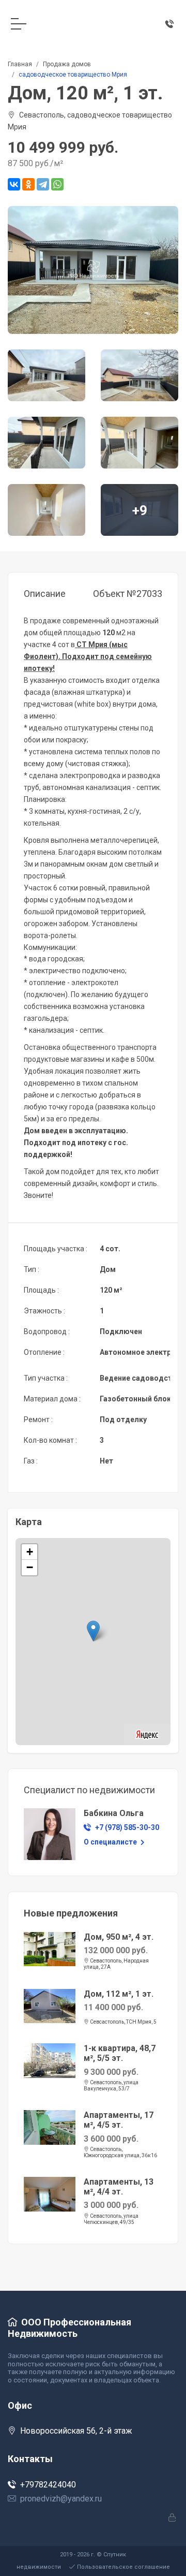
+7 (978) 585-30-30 (127, 1827)
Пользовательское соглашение (123, 2567)
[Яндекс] (147, 1733)
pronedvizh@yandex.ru (61, 2499)
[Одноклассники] (28, 184)
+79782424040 (48, 2485)
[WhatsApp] (57, 184)
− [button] (30, 1567)
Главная (20, 64)
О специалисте (111, 1842)
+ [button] (30, 1552)
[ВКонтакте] (14, 184)
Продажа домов (67, 64)
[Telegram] (43, 184)
